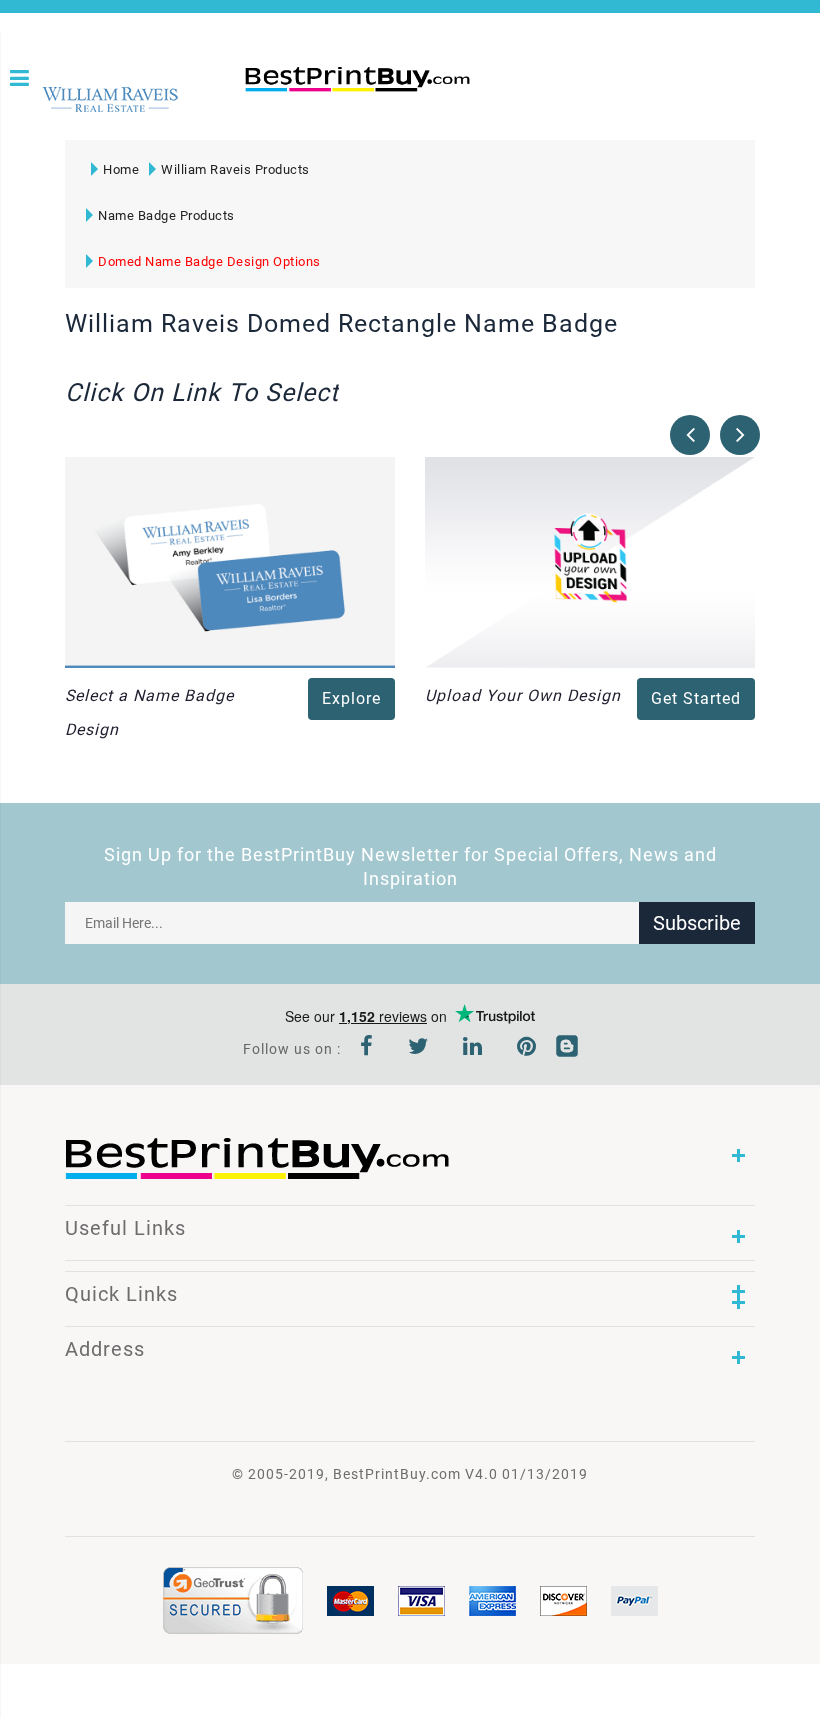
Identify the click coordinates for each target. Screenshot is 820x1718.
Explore (351, 698)
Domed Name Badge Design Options (209, 261)
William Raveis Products (235, 169)
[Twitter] (418, 1049)
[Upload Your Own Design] (590, 561)
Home (121, 169)
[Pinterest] (527, 1049)
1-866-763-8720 (252, 112)
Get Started (696, 698)
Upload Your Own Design (523, 695)
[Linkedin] (473, 1049)
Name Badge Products (166, 215)
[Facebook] (367, 1049)
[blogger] (567, 1049)
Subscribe (697, 923)
